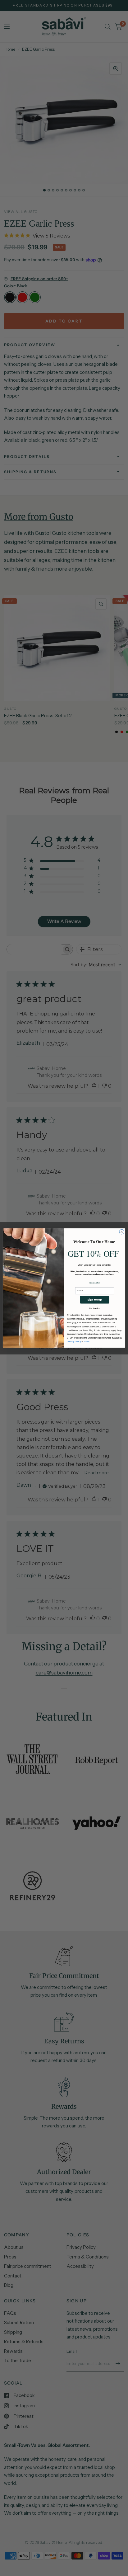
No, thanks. (95, 1308)
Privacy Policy (74, 1342)
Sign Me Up (94, 1300)
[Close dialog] (122, 1232)
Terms (87, 1342)
